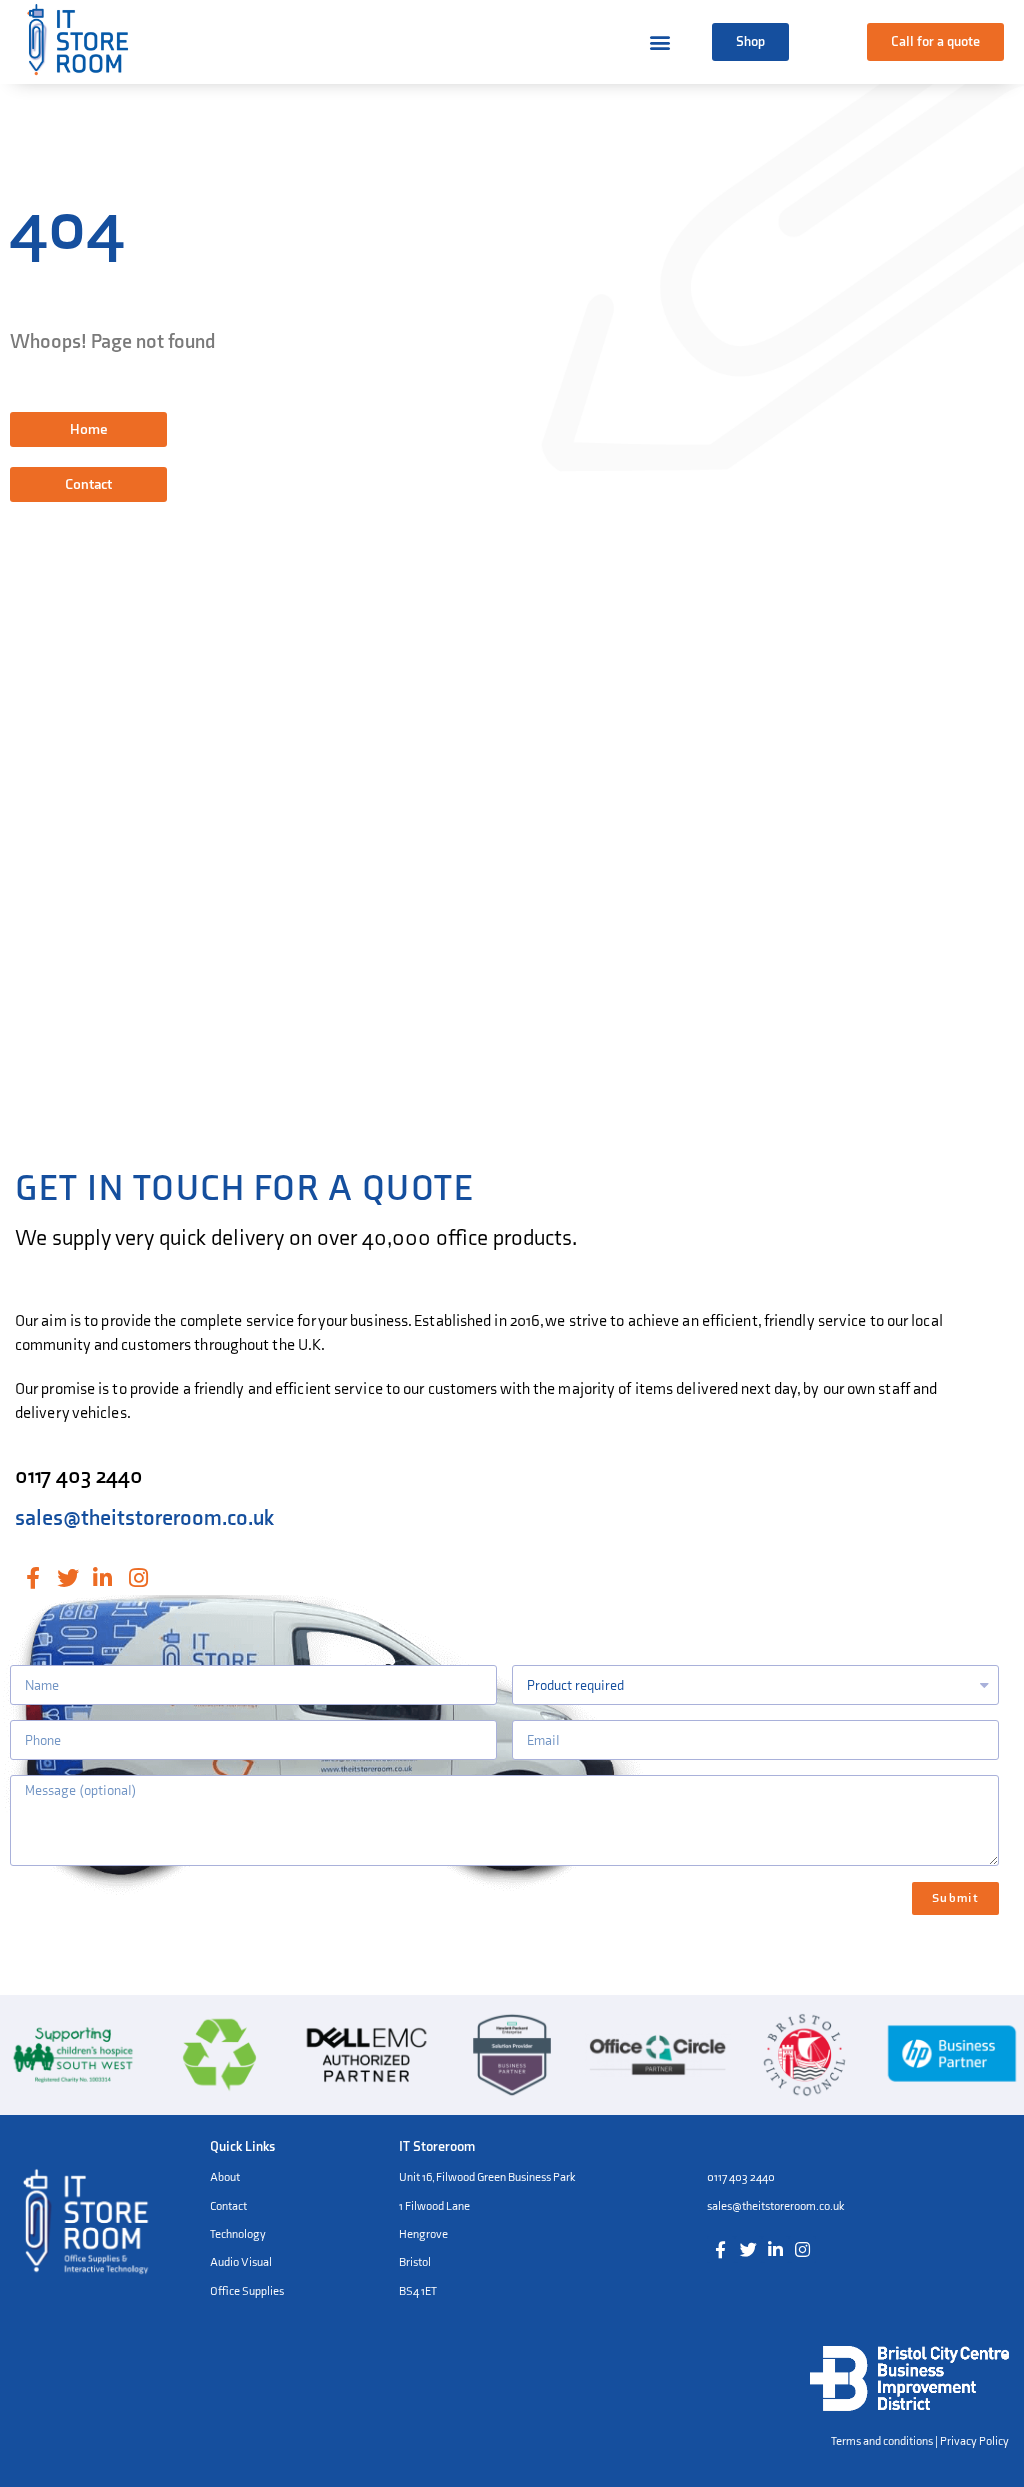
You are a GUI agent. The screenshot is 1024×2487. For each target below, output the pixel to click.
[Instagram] (138, 1577)
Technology (238, 2234)
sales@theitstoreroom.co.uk (144, 1518)
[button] (750, 42)
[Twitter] (67, 1577)
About (225, 2177)
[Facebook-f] (32, 1577)
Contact (228, 2206)
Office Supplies (247, 2291)
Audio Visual (241, 2262)
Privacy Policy (974, 2441)
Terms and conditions (882, 2441)
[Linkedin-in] (102, 1577)
